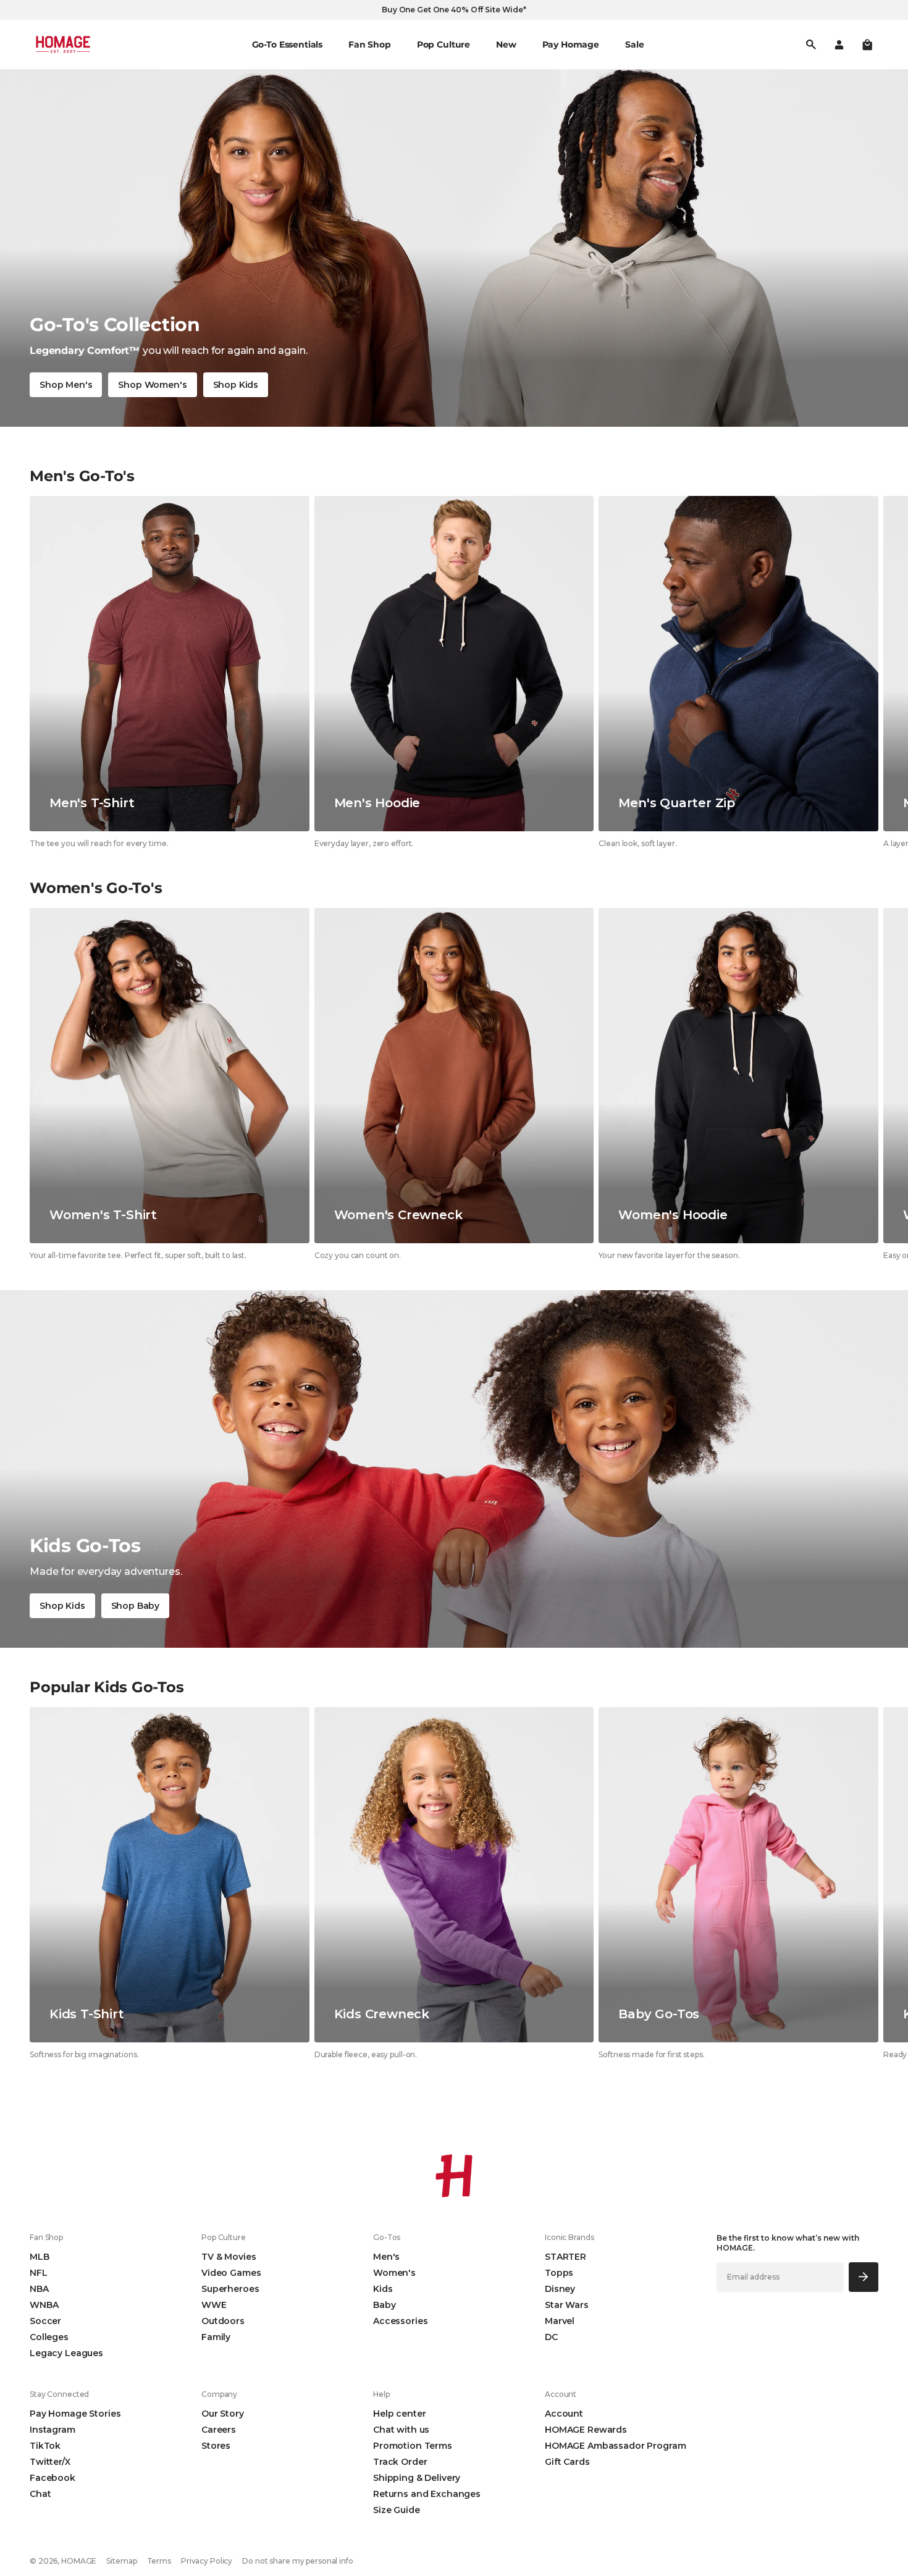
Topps (559, 2273)
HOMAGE (79, 2561)
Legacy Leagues (66, 2353)
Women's (394, 2273)
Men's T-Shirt (92, 803)
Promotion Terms (413, 2446)
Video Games (231, 2273)
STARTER (565, 2257)
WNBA (44, 2305)
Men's (386, 2257)
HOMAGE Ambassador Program (616, 2446)
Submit (864, 2277)
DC (551, 2337)
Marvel (560, 2321)
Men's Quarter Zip (677, 803)
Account (564, 2414)
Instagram (53, 2430)
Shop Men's (66, 385)
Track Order (400, 2462)
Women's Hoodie (673, 1215)
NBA (39, 2289)
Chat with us (401, 2430)
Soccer (45, 2321)
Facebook (53, 2478)
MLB (40, 2257)
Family (216, 2337)
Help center (399, 2414)
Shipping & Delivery (417, 2478)
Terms (159, 2561)
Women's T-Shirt (103, 1215)
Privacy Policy (207, 2561)
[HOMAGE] (63, 44)
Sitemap (121, 2561)
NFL (39, 2273)
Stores (216, 2446)
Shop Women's (152, 385)
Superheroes (230, 2289)
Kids (383, 2289)
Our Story (223, 2414)
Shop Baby (136, 1606)
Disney (560, 2289)
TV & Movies (229, 2257)
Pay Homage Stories (75, 2414)
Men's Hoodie (377, 803)
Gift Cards (567, 2462)
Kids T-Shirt (87, 2014)
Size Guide (397, 2510)
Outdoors (223, 2321)
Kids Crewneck (382, 2014)
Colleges (49, 2337)
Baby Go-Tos (659, 2014)
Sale (634, 44)
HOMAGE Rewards (586, 2430)
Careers (219, 2430)
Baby (384, 2305)
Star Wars (567, 2305)
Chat (40, 2494)
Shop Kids (236, 385)
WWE (214, 2305)
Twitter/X (50, 2462)
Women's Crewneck (398, 1215)
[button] (867, 44)
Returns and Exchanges (427, 2494)
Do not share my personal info (298, 2561)
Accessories (400, 2321)
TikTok (45, 2446)
